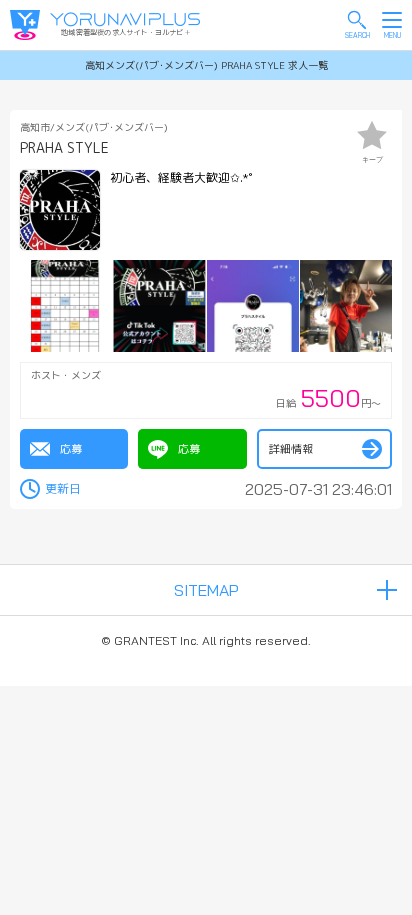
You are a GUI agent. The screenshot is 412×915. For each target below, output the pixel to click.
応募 (71, 449)
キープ (372, 159)
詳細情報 (291, 449)
